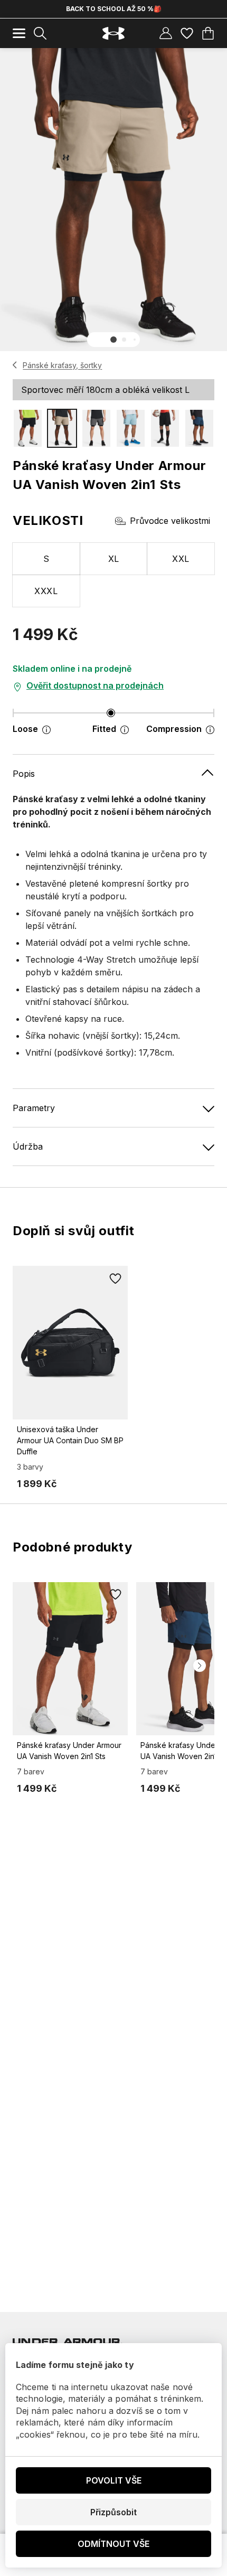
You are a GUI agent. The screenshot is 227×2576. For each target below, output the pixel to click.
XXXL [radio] (46, 591)
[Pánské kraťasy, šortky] (15, 365)
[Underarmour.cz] (113, 34)
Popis (24, 774)
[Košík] (208, 33)
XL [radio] (114, 559)
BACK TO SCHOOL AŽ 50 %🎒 (114, 9)
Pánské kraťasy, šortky (62, 365)
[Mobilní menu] (19, 33)
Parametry (34, 1108)
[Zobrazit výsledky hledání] (40, 33)
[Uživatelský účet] (166, 33)
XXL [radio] (181, 559)
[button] (113, 340)
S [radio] (46, 559)
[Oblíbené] (187, 33)
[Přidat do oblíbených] (115, 1278)
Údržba (28, 1146)
